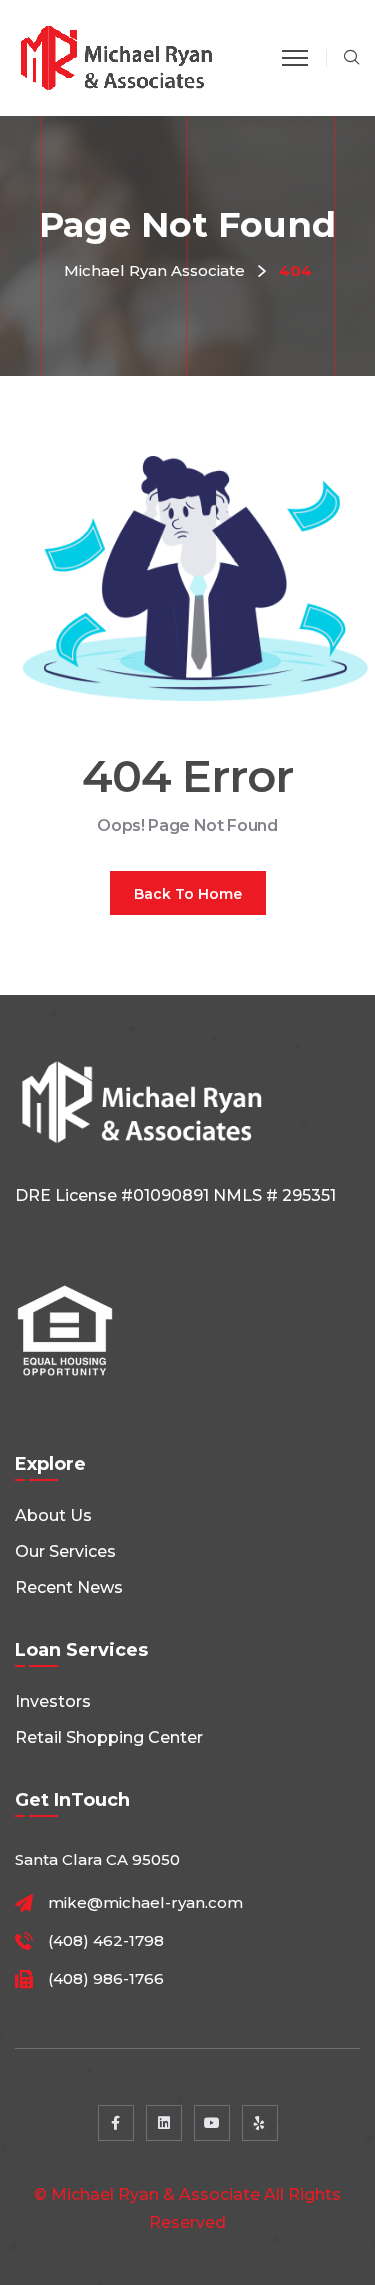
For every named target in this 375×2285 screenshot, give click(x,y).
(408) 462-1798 (106, 1941)
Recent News (69, 1587)
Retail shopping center (109, 1737)
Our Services (65, 1551)
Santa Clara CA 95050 (97, 1859)
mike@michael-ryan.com (145, 1903)
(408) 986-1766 (106, 1979)
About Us (53, 1515)
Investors (53, 1701)
